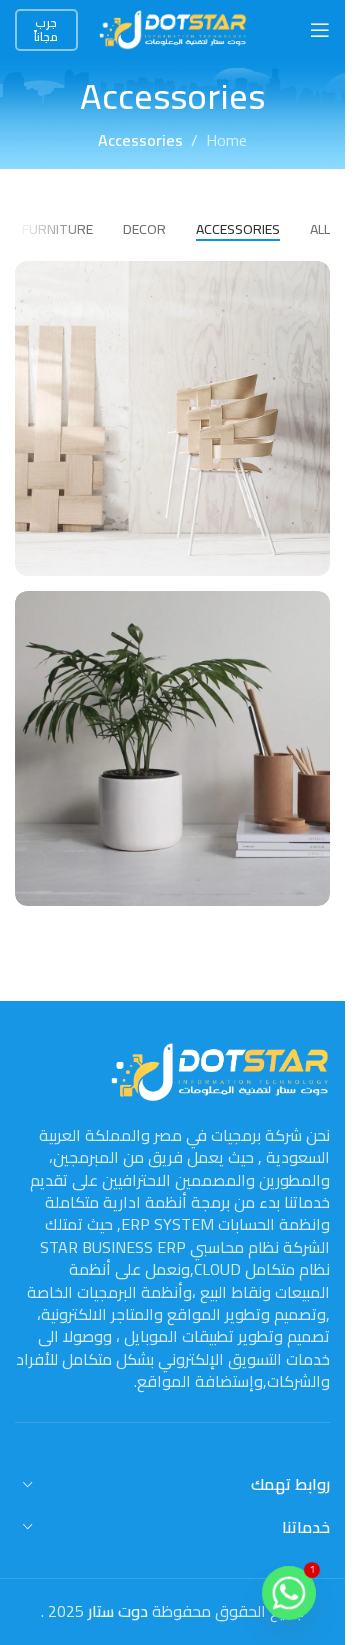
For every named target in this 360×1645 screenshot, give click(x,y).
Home (226, 141)
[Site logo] (173, 28)
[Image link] (220, 1070)
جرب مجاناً (46, 29)
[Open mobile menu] (320, 30)
